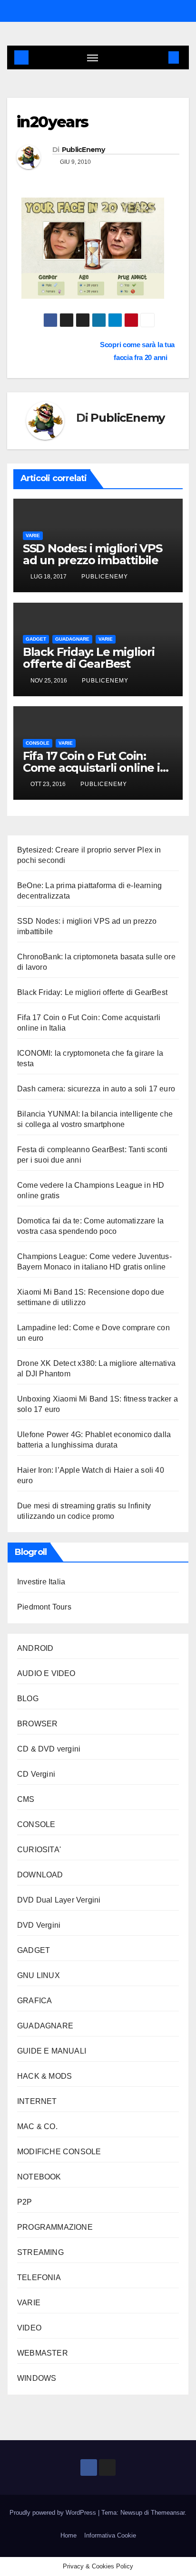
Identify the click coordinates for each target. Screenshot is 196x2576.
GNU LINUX (39, 1975)
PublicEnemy (83, 150)
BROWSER (37, 1724)
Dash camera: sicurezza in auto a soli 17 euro (96, 1089)
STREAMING (40, 2252)
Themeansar (168, 2513)
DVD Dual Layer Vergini (59, 1900)
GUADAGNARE (72, 639)
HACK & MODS (44, 2076)
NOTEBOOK (39, 2177)
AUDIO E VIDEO (46, 1673)
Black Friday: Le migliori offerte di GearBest (89, 658)
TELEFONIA (39, 2278)
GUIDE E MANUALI (52, 2051)
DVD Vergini (39, 1925)
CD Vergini (36, 1774)
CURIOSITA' (39, 1850)
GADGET (36, 639)
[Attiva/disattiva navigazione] (93, 57)
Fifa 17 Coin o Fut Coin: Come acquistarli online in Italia (95, 768)
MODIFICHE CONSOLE (59, 2152)
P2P (25, 2202)
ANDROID (35, 1648)
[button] (159, 57)
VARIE (33, 535)
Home (69, 2535)
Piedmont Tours (44, 1607)
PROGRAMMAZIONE (55, 2227)
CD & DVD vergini (49, 1749)
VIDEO (29, 2328)
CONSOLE (38, 743)
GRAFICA (34, 2001)
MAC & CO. (37, 2126)
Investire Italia (41, 1582)
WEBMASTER (43, 2353)
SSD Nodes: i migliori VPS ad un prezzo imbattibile (93, 554)
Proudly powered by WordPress (54, 2513)
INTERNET (37, 2101)
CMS (26, 1799)
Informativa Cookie (110, 2535)
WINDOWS (37, 2378)
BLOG (28, 1699)
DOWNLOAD (40, 1875)
